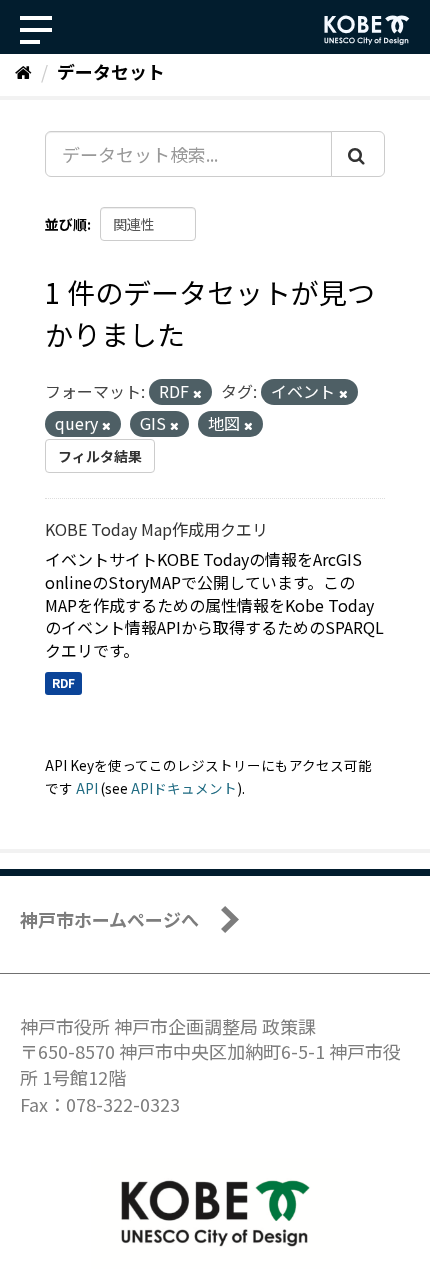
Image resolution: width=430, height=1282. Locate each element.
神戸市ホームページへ (109, 919)
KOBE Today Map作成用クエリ (156, 529)
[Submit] (358, 154)
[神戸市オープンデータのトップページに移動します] (367, 30)
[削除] (197, 393)
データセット (111, 71)
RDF (63, 682)
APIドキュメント (184, 788)
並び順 (66, 224)
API (87, 788)
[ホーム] (23, 71)
